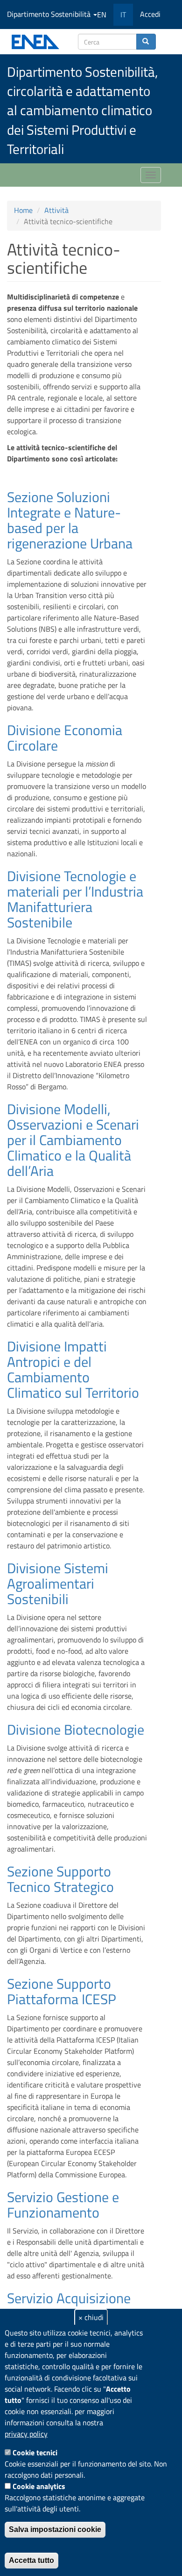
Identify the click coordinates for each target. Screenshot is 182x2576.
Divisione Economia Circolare (65, 738)
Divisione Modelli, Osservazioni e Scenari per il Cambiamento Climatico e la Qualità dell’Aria (73, 1140)
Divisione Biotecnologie (76, 1729)
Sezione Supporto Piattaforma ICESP (62, 1991)
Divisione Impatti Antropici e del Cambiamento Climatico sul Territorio (73, 1369)
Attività (56, 210)
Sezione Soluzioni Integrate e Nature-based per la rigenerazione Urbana (70, 520)
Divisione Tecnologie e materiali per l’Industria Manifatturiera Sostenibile (75, 899)
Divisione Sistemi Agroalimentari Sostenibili (58, 1584)
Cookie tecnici (35, 2452)
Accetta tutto (31, 2560)
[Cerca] (146, 42)
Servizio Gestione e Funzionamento (63, 2205)
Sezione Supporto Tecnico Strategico (60, 1879)
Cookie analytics (39, 2486)
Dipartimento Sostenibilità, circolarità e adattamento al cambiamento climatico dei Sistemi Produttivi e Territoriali (82, 110)
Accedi (150, 14)
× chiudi (91, 2317)
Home (23, 210)
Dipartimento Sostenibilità (50, 14)
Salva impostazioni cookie (55, 2529)
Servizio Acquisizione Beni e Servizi (69, 2306)
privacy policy (26, 2434)
